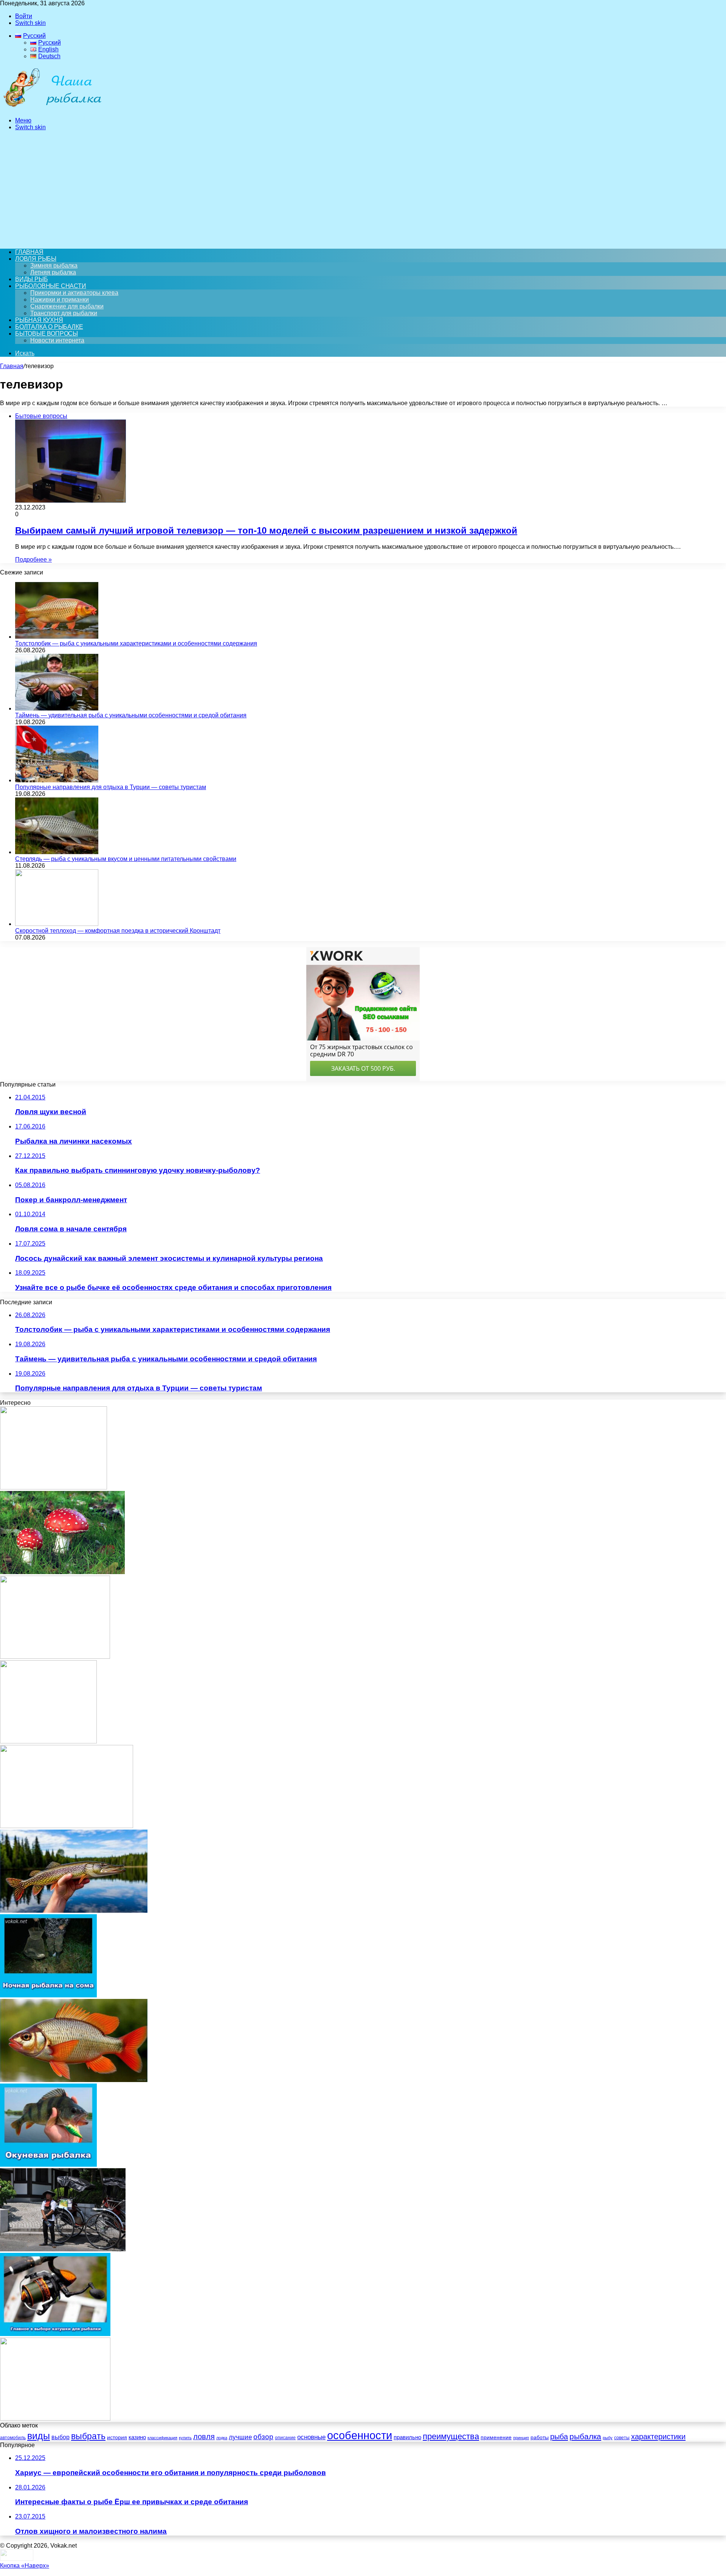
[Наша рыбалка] (52, 108)
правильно (407, 2437)
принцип (521, 2438)
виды (39, 2436)
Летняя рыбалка (53, 272)
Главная (12, 366)
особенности (360, 2435)
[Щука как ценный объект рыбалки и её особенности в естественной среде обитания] (74, 1911)
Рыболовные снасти (51, 286)
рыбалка (585, 2436)
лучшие (240, 2437)
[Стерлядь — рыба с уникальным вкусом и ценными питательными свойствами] (57, 852)
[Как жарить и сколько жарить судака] (67, 1826)
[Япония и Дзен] (63, 2249)
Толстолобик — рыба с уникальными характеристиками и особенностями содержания (136, 643)
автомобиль (13, 2438)
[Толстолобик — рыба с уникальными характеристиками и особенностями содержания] (57, 637)
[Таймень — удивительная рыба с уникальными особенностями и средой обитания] (57, 708)
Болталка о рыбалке (49, 327)
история (117, 2437)
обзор (263, 2437)
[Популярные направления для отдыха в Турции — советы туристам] (57, 780)
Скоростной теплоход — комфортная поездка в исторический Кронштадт (118, 931)
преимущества (451, 2436)
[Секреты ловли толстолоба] (54, 1487)
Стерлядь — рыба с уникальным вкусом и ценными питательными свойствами (126, 859)
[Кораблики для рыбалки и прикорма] (55, 1657)
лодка (222, 2438)
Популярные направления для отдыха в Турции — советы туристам (111, 787)
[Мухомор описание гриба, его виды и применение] (62, 1572)
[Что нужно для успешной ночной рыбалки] (55, 2419)
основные (311, 2437)
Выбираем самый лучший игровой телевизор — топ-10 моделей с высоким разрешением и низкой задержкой (266, 530)
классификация (162, 2438)
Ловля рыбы (36, 259)
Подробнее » (33, 560)
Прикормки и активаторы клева (74, 293)
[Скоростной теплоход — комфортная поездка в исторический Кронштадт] (57, 924)
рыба (559, 2437)
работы (540, 2437)
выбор (60, 2437)
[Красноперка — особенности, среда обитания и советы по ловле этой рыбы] (74, 2080)
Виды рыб (31, 279)
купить (185, 2438)
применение (496, 2437)
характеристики (658, 2437)
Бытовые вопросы (47, 334)
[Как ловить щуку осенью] (48, 1741)
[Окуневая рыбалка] (48, 2165)
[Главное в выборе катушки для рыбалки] (55, 2334)
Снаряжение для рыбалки (67, 306)
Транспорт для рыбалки (64, 313)
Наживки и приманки (60, 300)
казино (137, 2437)
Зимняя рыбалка (54, 265)
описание (285, 2438)
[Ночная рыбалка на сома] (48, 1995)
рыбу (608, 2438)
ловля (204, 2437)
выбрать (88, 2436)
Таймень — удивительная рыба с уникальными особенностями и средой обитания (131, 715)
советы (622, 2438)
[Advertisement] (363, 190)
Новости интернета (57, 340)
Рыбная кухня (39, 320)
